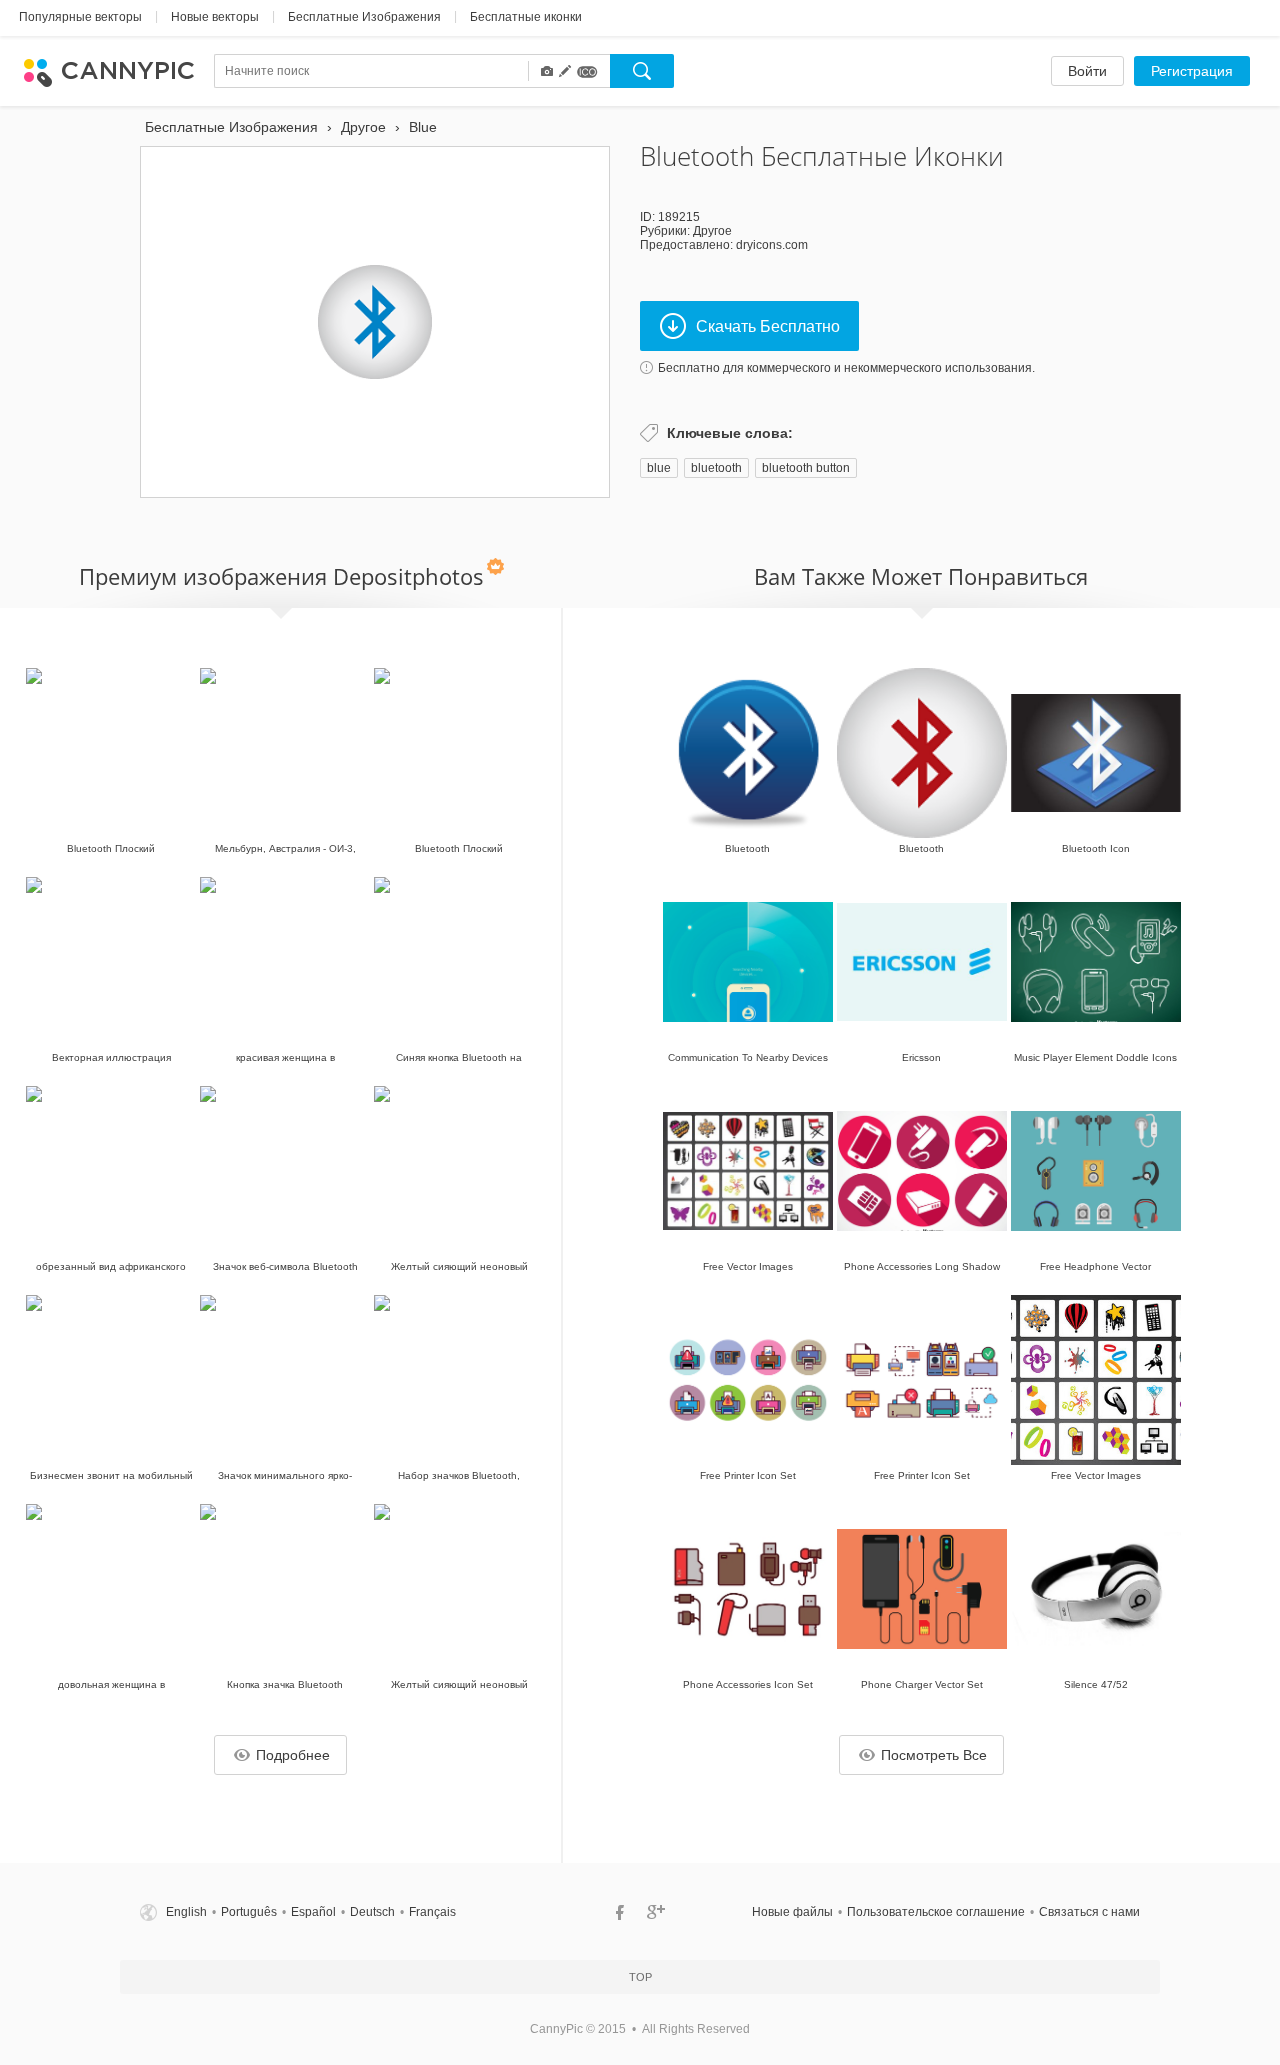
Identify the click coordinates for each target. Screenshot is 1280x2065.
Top (640, 1977)
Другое (712, 231)
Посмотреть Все (934, 1755)
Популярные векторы (80, 17)
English (186, 1912)
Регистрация (1192, 71)
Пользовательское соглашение (936, 1912)
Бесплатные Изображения (364, 17)
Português (249, 1912)
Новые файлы (792, 1912)
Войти (1087, 71)
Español (313, 1912)
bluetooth (716, 468)
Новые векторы (215, 17)
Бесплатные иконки (526, 17)
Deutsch (372, 1912)
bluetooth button (806, 468)
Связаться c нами (1089, 1912)
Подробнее (293, 1755)
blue (659, 468)
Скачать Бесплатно (768, 326)
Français (432, 1912)
